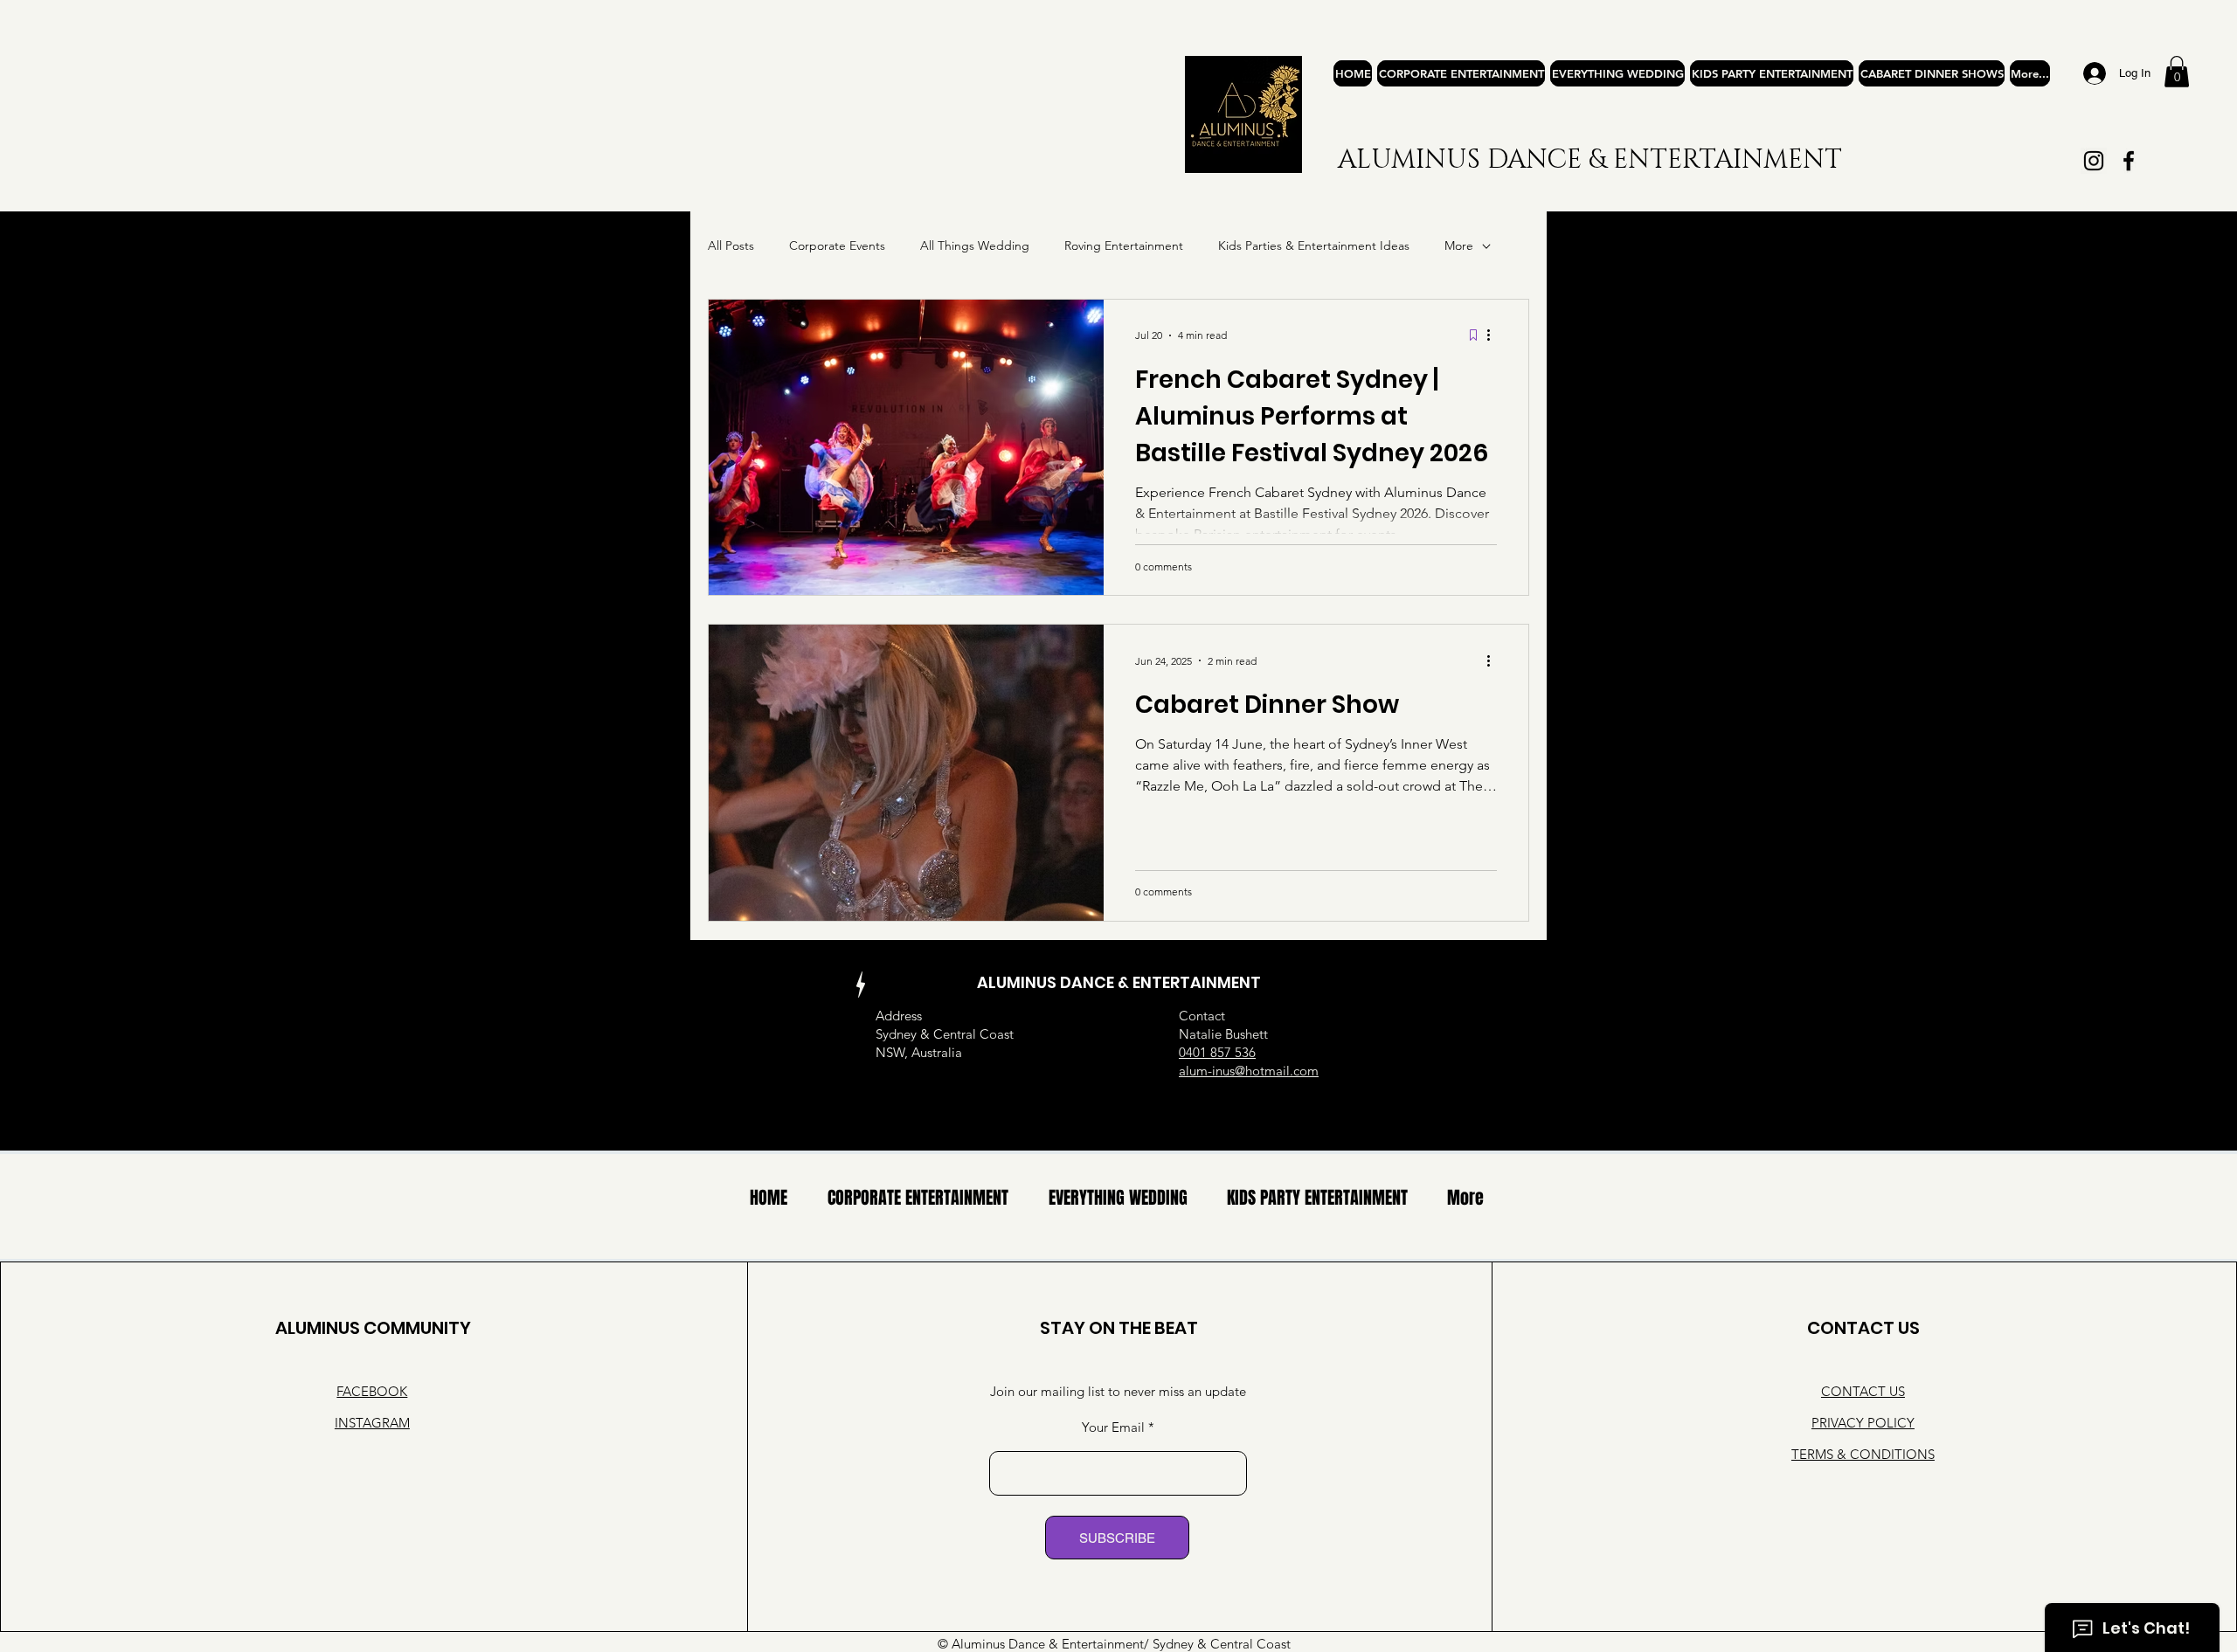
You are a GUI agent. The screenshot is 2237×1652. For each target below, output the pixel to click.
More (1459, 245)
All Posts (731, 245)
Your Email (1113, 1427)
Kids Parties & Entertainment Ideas (1314, 245)
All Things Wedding (975, 245)
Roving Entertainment (1124, 245)
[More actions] (1494, 335)
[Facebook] (2129, 161)
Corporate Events (837, 245)
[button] (2177, 72)
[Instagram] (2094, 161)
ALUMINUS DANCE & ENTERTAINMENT (1590, 160)
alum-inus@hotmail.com (1249, 1071)
